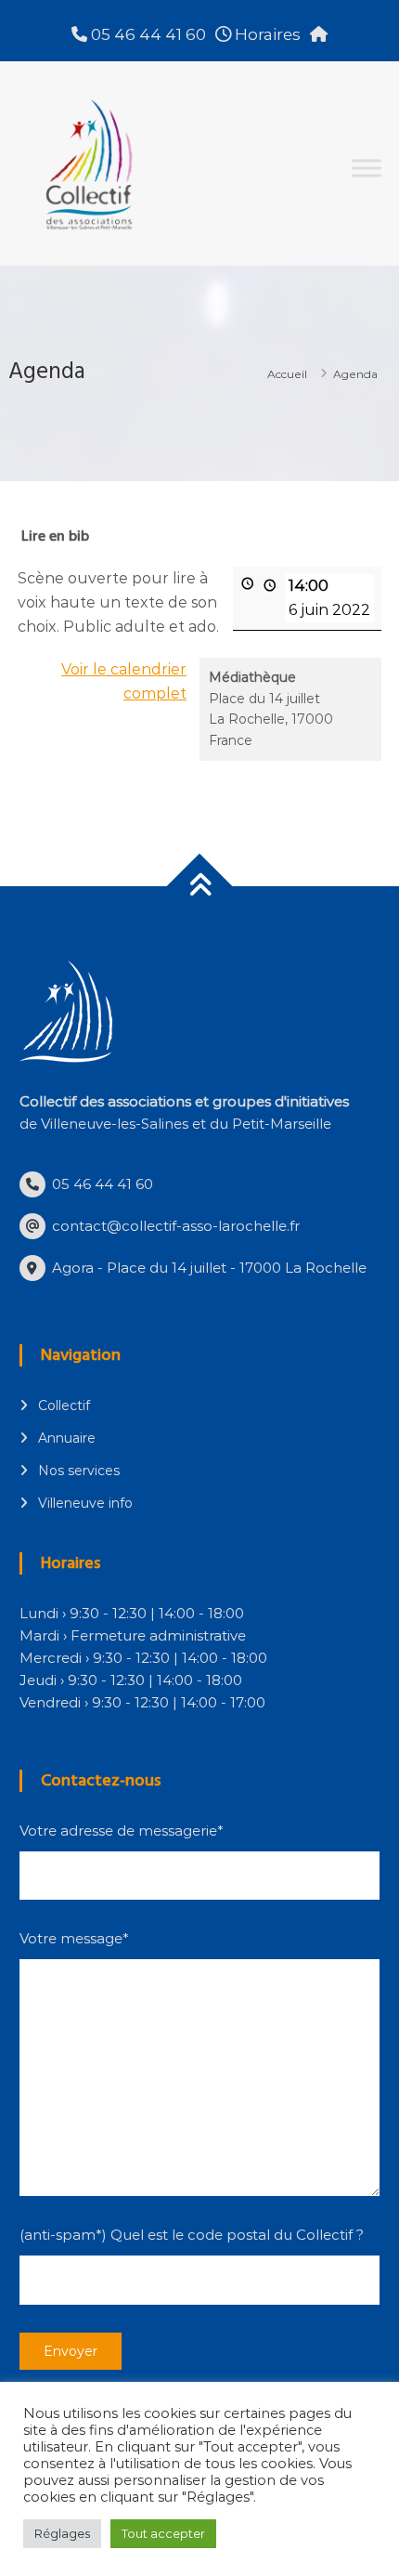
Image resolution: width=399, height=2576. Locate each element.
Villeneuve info (85, 1503)
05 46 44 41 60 (147, 34)
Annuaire (67, 1438)
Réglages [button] (62, 2533)
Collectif (64, 1406)
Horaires (266, 34)
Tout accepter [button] (163, 2533)
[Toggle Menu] (367, 168)
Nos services (79, 1471)
